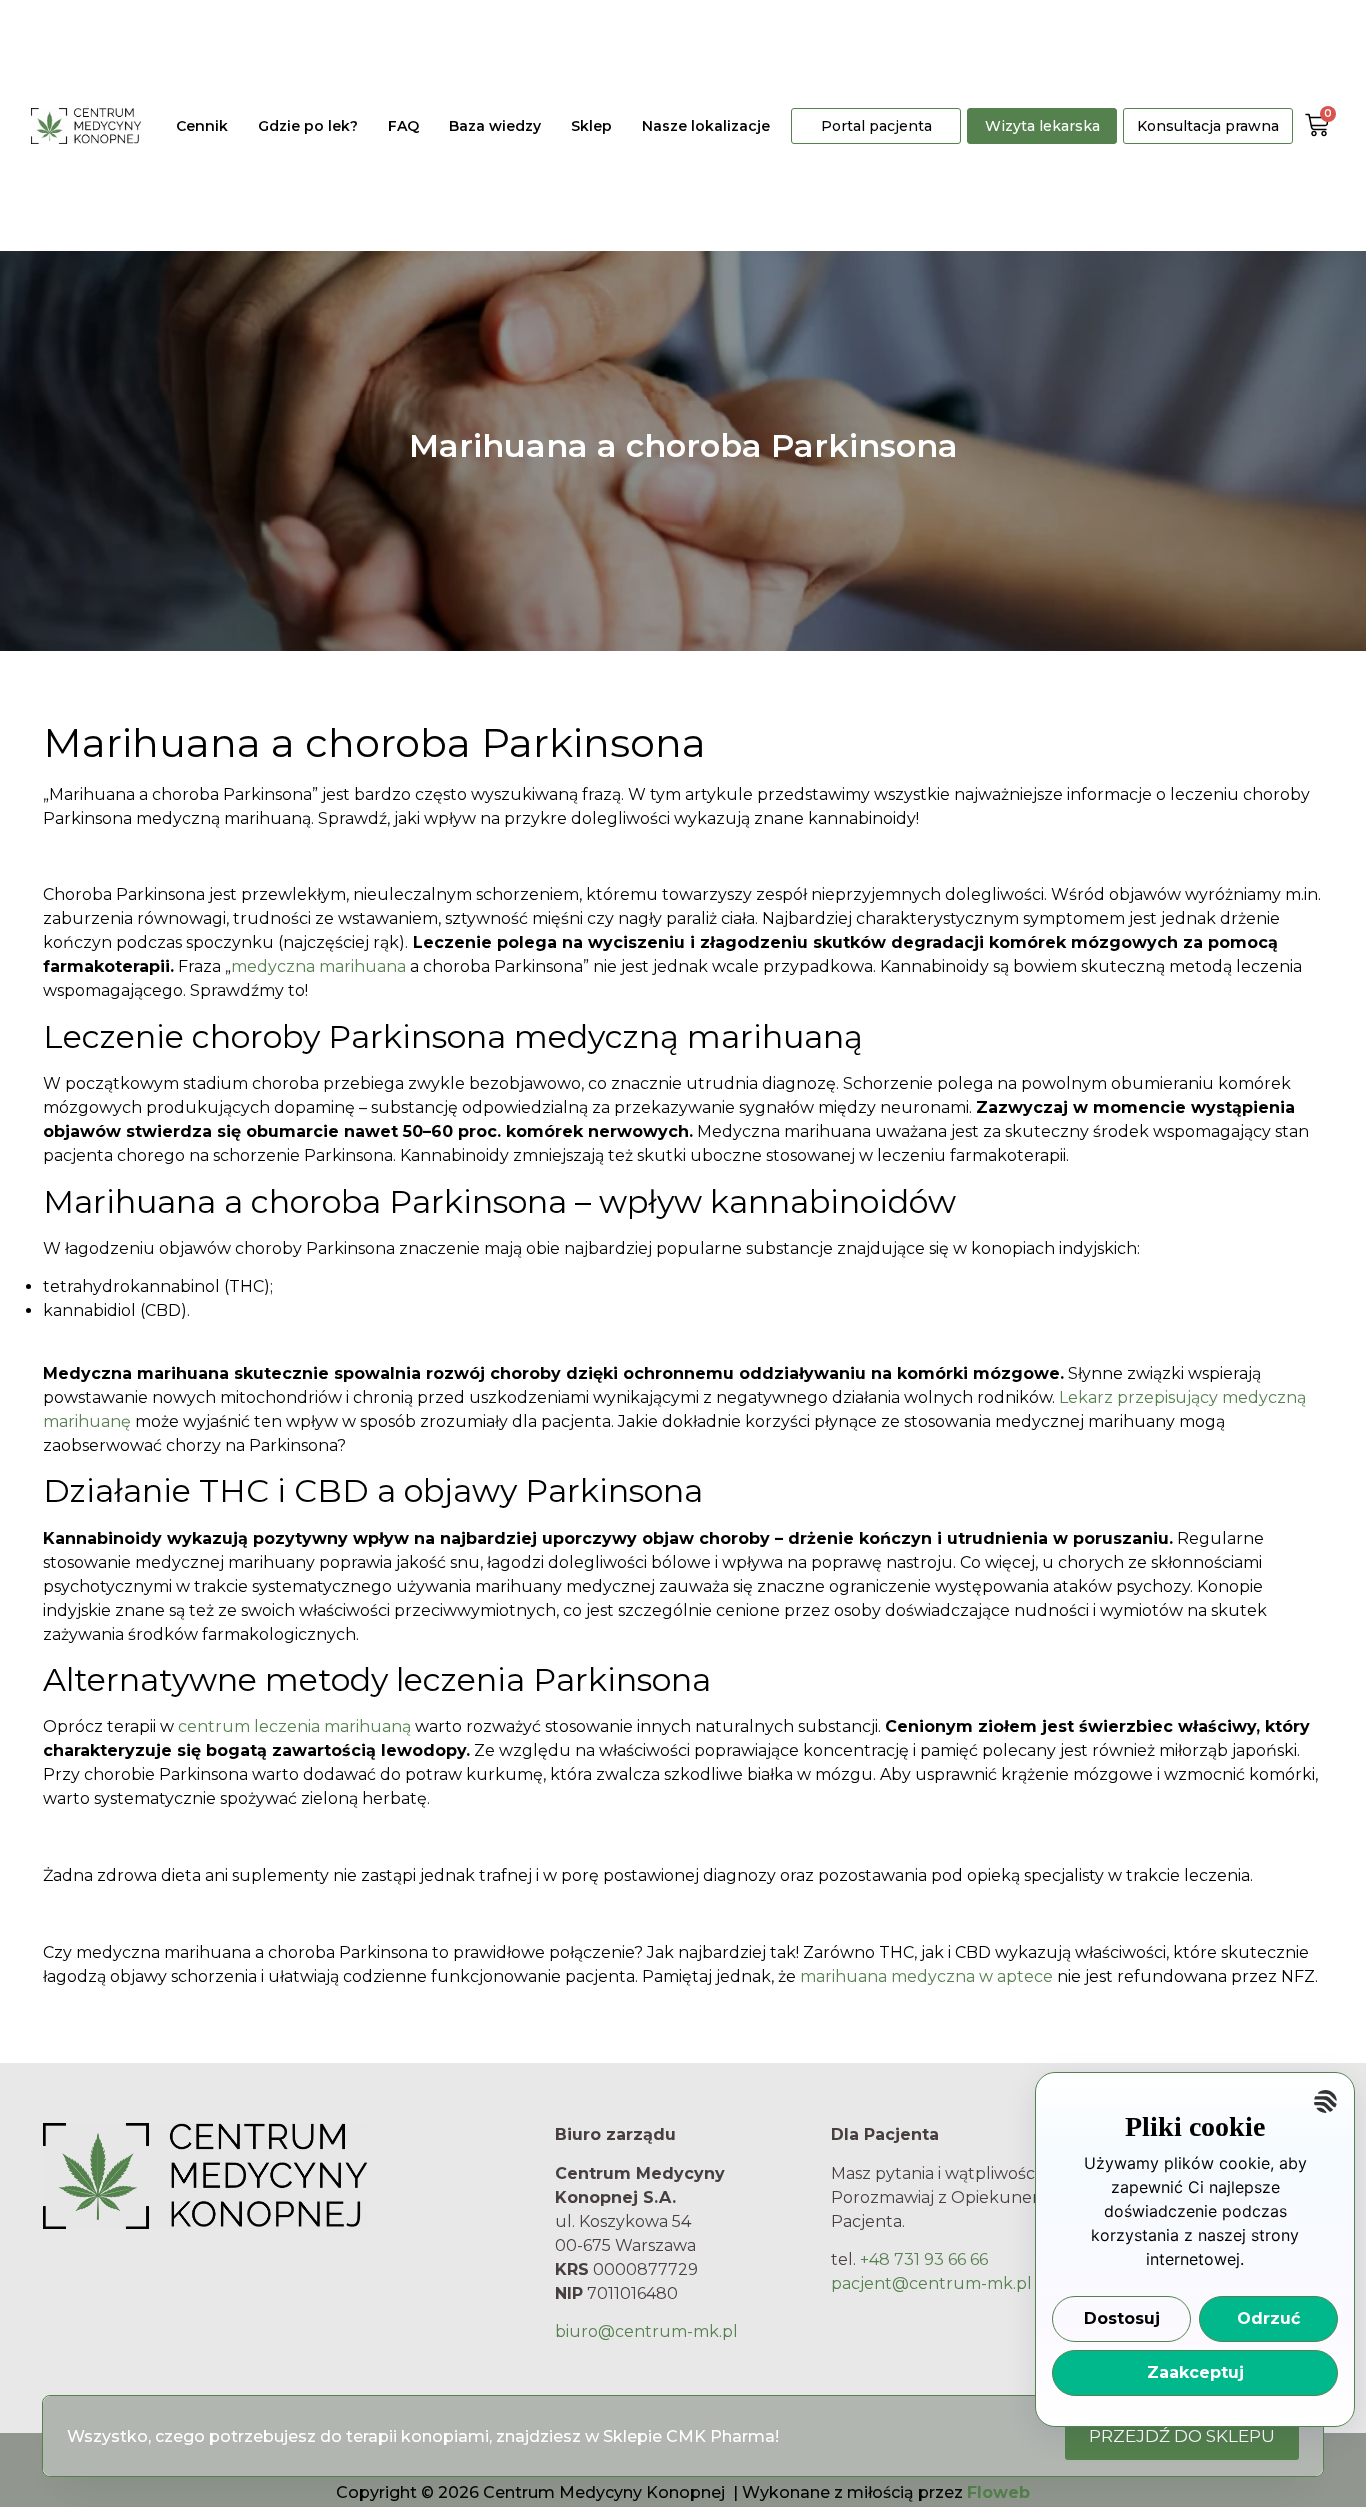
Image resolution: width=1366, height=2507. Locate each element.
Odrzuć (1268, 2318)
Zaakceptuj (1195, 2372)
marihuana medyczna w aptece (926, 1976)
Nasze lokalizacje (706, 126)
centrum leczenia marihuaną (294, 1726)
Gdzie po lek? (308, 126)
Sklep (591, 126)
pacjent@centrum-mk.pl (931, 2283)
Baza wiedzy (495, 126)
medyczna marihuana (318, 966)
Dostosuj (1122, 2318)
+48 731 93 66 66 (924, 2259)
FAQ (403, 126)
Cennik (202, 126)
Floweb (998, 2492)
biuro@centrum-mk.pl (646, 2331)
